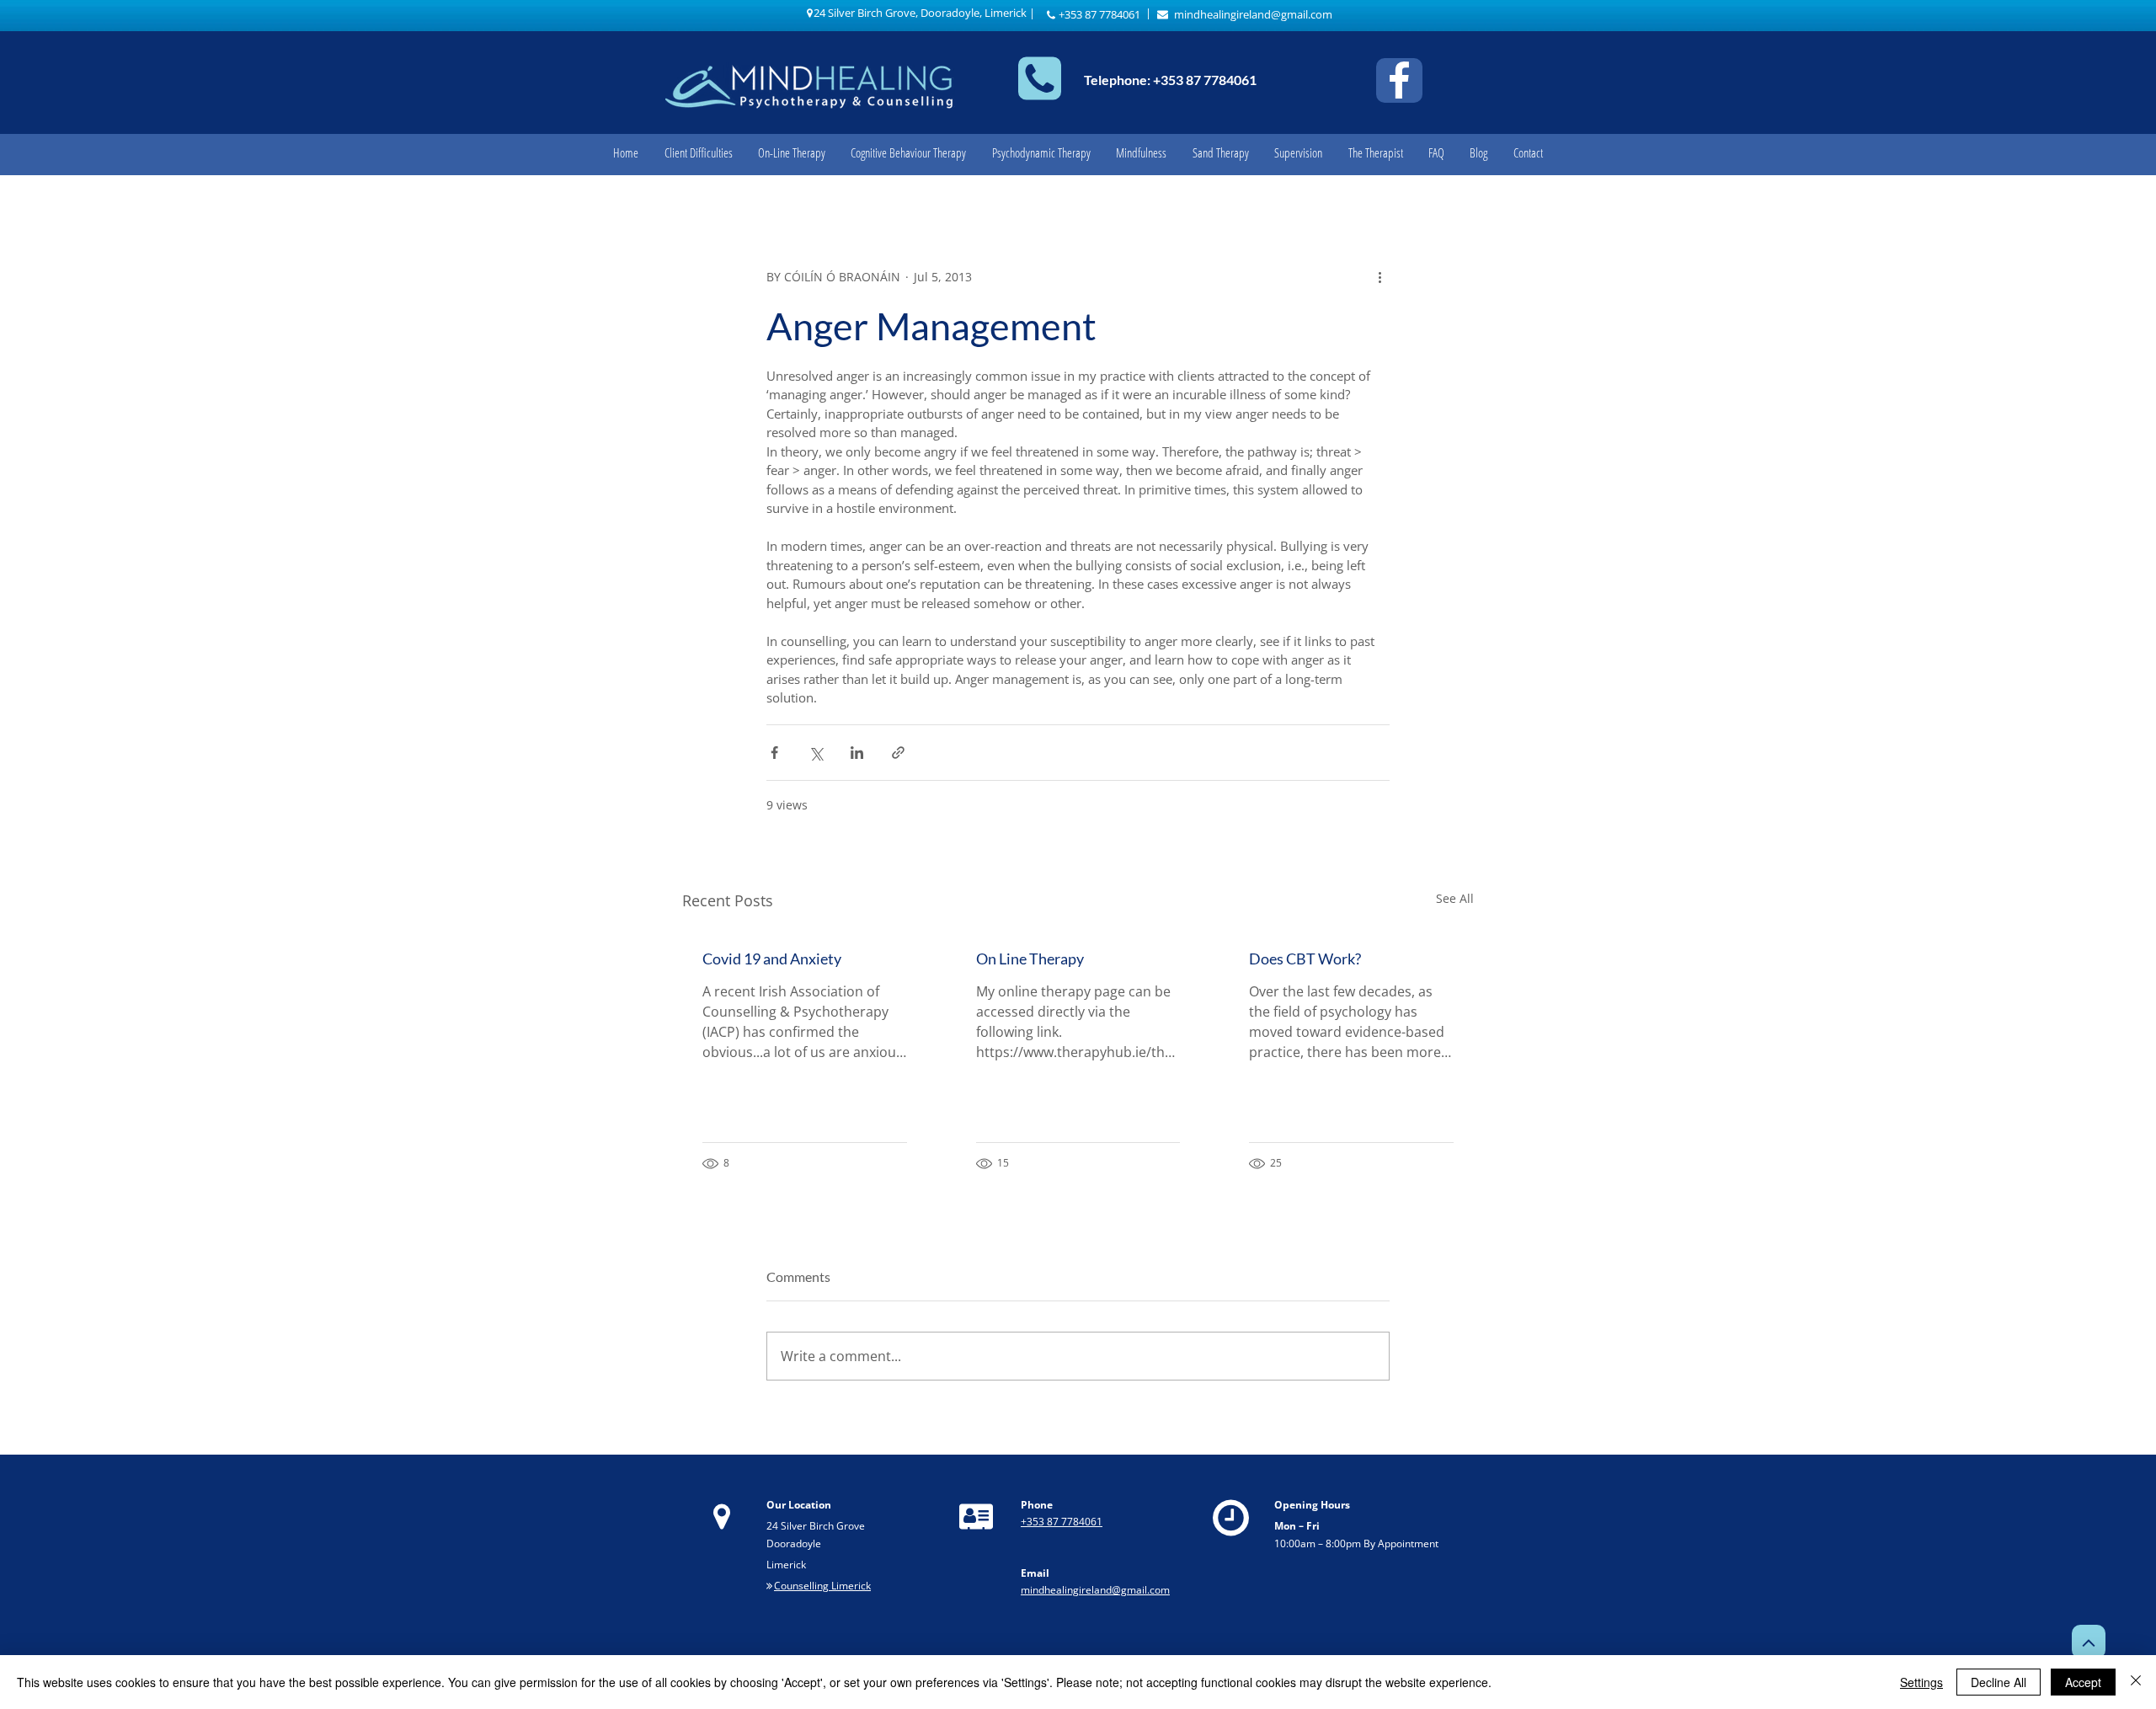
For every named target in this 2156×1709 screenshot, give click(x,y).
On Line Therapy (1030, 959)
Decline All (1999, 1682)
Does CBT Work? (1305, 959)
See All (1455, 898)
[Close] (2136, 1682)
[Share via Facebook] (774, 753)
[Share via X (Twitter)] (816, 753)
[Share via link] (898, 753)
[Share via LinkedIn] (857, 753)
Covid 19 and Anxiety (772, 959)
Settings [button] (1921, 1682)
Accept (2083, 1682)
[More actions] (1380, 277)
